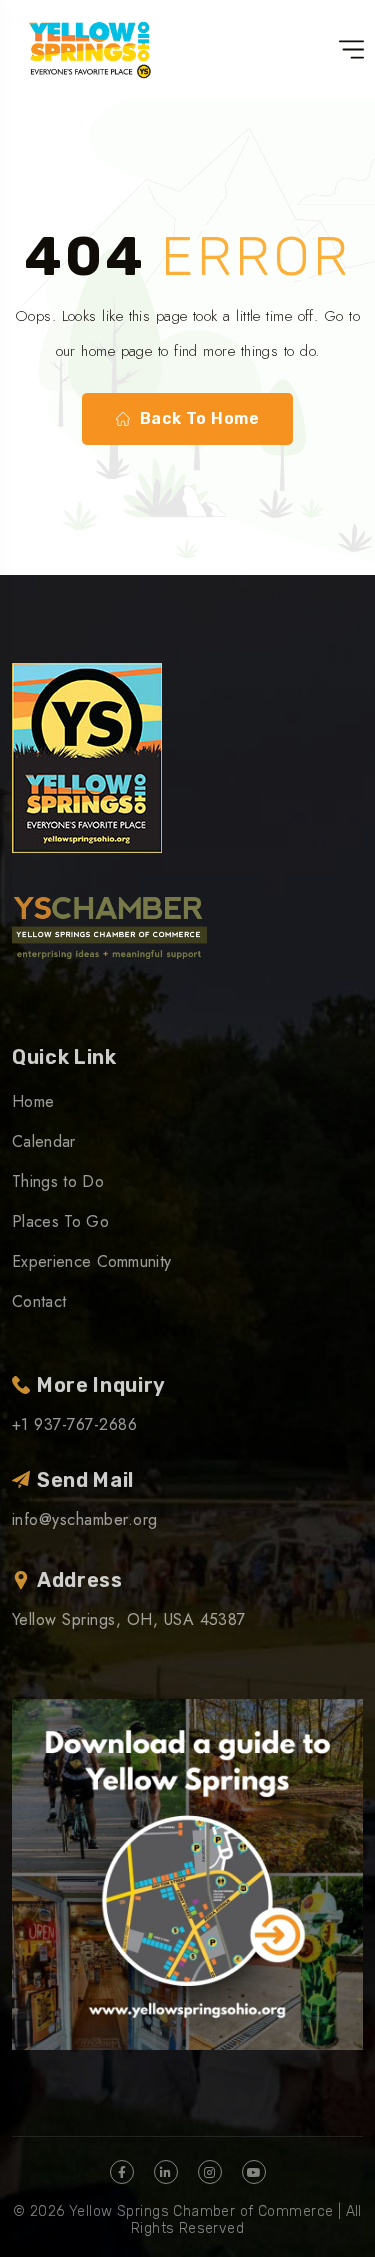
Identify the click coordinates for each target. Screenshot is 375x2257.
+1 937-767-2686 (74, 1424)
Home (33, 1101)
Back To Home (200, 418)
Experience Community (91, 1261)
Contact (39, 1301)
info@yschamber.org (85, 1519)
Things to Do (58, 1181)
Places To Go (60, 1221)
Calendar (44, 1141)
